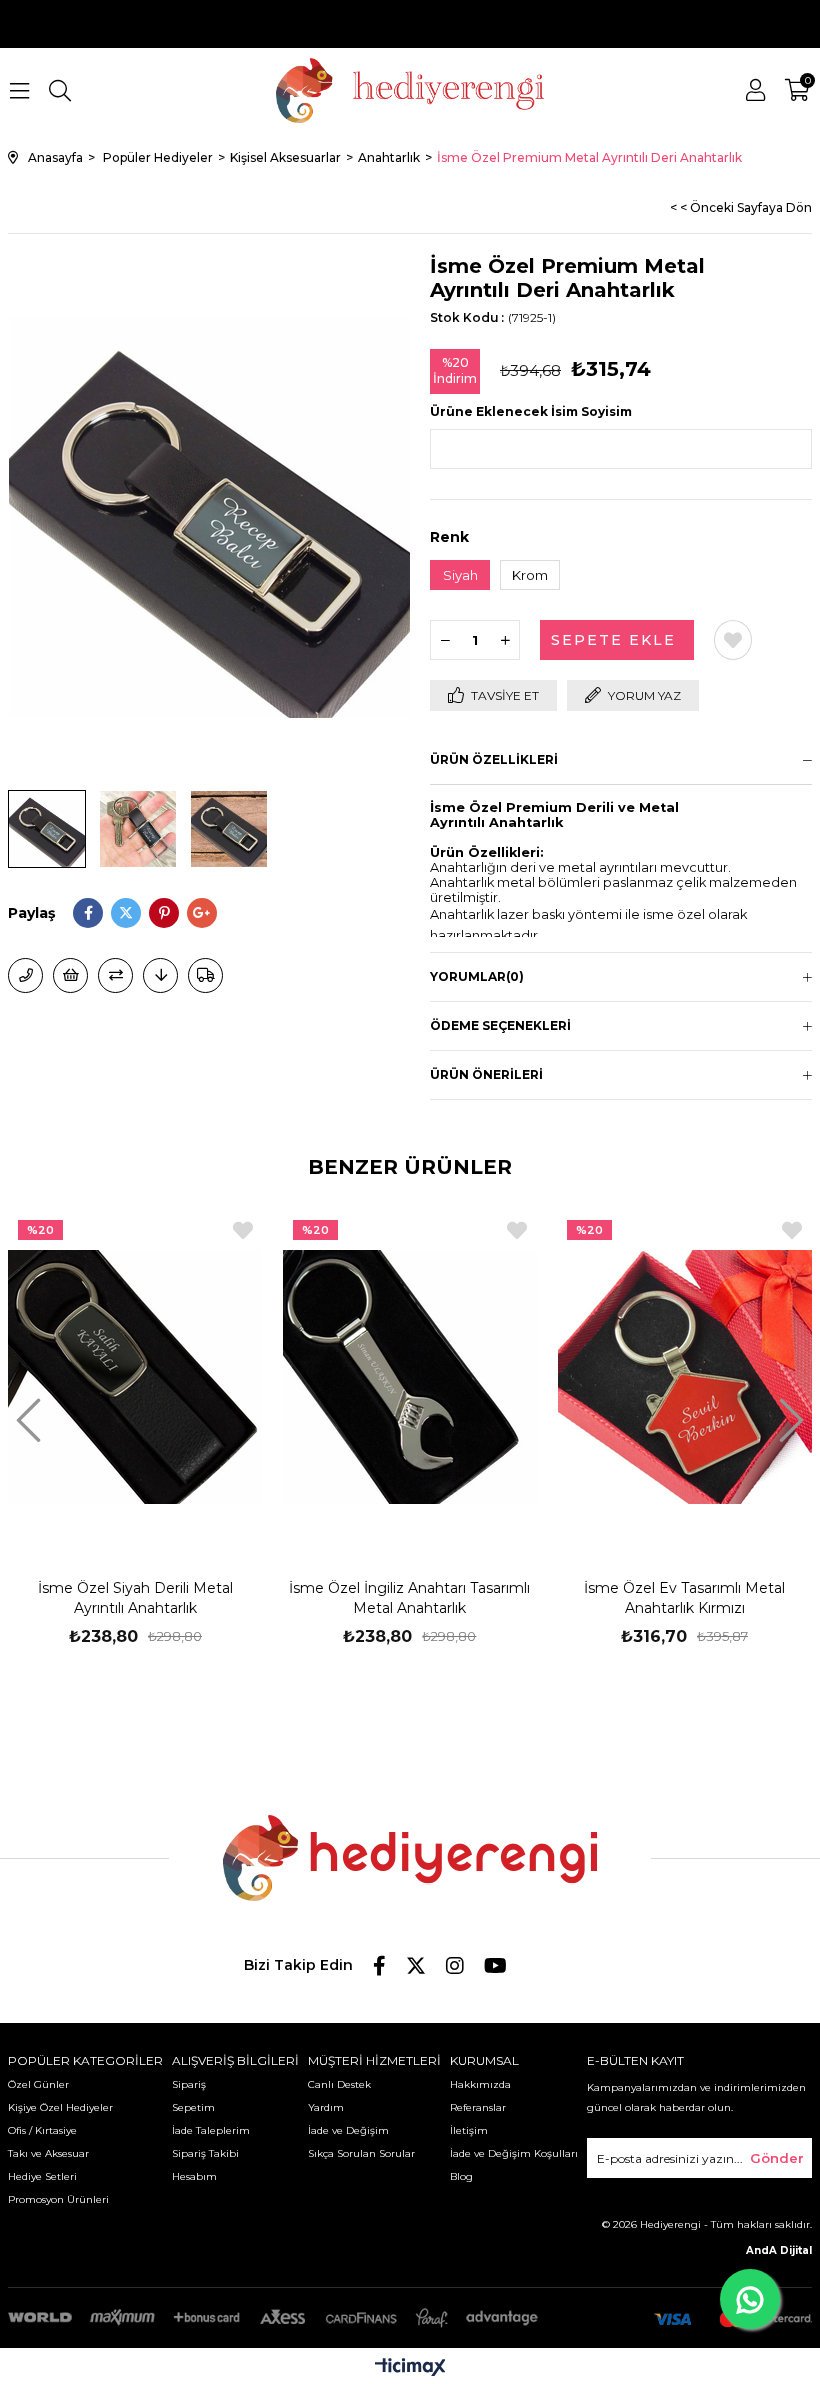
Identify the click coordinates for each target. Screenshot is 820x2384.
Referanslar (478, 2107)
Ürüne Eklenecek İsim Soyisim (531, 411)
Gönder (777, 2158)
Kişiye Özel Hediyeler (60, 2107)
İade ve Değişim (348, 2130)
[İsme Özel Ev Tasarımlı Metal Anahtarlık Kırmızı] (684, 1376)
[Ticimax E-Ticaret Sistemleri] (410, 2368)
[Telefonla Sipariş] (25, 975)
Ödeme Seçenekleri (500, 1025)
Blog (461, 2176)
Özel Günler (38, 2084)
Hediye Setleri (42, 2176)
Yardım (326, 2107)
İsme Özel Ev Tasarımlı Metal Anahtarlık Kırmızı (684, 1598)
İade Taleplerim (211, 2130)
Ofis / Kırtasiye (42, 2130)
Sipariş (189, 2084)
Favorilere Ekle (243, 1230)
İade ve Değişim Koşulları (514, 2153)
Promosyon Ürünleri (58, 2199)
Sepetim (193, 2107)
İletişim (469, 2130)
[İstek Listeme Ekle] (70, 975)
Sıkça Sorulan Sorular (361, 2153)
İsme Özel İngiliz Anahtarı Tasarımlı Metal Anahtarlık (409, 1598)
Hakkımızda (480, 2084)
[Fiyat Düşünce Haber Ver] (160, 975)
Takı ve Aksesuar (48, 2153)
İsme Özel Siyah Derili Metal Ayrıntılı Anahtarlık (135, 1598)
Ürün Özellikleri (494, 759)
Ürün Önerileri (486, 1074)
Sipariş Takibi (205, 2153)
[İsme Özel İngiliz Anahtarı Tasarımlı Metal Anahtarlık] (410, 1376)
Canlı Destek (339, 2084)
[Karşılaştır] (115, 975)
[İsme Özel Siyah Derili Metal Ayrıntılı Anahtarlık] (135, 1376)
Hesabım (194, 2176)
